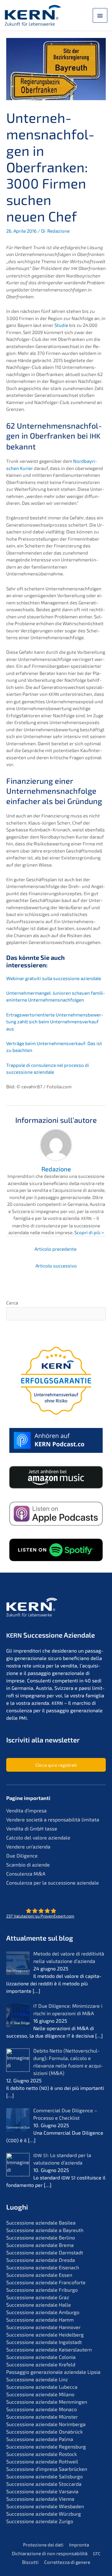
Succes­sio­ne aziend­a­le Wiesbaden (45, 2506)
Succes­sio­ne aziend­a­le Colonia (41, 2357)
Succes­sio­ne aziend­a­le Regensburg (46, 2446)
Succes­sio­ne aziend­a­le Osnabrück (44, 2432)
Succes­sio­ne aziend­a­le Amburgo (43, 2312)
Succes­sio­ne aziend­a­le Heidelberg (45, 2334)
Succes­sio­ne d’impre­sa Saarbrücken (47, 2469)
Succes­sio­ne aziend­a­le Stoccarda (44, 2484)
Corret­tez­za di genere (67, 2562)
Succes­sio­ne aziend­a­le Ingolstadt (44, 2342)
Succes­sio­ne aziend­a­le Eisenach (43, 2267)
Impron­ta (79, 2545)
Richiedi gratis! (56, 1570)
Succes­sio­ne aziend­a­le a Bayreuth (45, 2230)
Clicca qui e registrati (56, 1765)
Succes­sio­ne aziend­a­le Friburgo (42, 2290)
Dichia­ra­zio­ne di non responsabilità (50, 2553)
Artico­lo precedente (56, 1249)
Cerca (12, 1303)
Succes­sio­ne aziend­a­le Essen (39, 2275)
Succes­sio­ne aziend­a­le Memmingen (47, 2402)
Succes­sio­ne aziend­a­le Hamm (40, 2320)
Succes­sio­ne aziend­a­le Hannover (43, 2327)
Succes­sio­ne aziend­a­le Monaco (42, 2409)
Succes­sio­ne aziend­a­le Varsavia (42, 2491)
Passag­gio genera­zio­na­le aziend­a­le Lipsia (53, 2372)
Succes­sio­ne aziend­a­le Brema (40, 2245)
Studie (61, 325)
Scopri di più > (89, 1232)
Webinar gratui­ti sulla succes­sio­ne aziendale (54, 978)
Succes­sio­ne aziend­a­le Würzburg (44, 2514)
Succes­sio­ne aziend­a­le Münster (42, 2417)
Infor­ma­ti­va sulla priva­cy (48, 1554)
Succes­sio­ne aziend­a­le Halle (39, 2305)
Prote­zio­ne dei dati (43, 2545)
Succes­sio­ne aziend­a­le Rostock (42, 2454)
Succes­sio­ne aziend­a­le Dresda (41, 2260)
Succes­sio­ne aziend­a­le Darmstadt (45, 2252)
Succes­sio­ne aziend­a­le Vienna (40, 2499)
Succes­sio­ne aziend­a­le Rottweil (42, 2461)
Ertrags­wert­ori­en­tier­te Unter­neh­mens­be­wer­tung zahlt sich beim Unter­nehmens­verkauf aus (55, 1022)
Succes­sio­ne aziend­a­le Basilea (41, 2223)
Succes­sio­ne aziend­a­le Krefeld (41, 2364)
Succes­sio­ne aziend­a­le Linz (37, 2379)
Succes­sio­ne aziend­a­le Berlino (41, 2237)
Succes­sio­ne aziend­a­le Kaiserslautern (49, 2349)
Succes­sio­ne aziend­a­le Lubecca (42, 2387)
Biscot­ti (30, 2562)
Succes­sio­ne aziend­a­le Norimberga (46, 2424)
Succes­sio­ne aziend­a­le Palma (40, 2439)
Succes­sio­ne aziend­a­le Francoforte (46, 2282)
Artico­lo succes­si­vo (56, 1266)
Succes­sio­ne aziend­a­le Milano (40, 2394)
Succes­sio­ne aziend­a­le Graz (38, 2297)
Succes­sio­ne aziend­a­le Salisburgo (44, 2476)
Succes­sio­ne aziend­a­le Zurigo (40, 2521)
